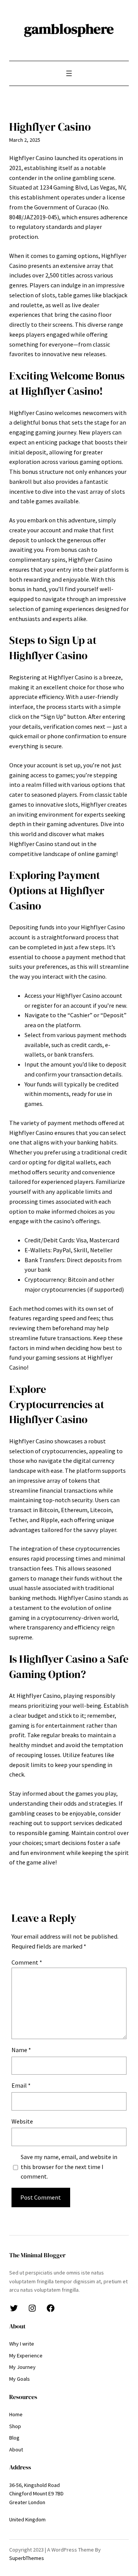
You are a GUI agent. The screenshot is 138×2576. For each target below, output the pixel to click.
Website (22, 2121)
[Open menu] (69, 73)
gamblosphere (69, 29)
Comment (27, 1962)
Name (21, 2050)
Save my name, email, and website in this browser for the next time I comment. (69, 2167)
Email (21, 2085)
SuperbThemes (27, 2558)
